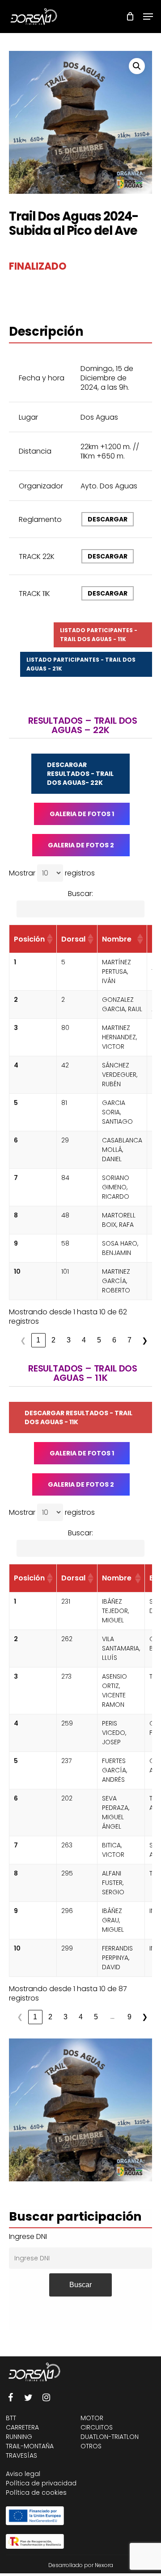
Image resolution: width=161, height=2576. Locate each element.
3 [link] (69, 1340)
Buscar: (80, 894)
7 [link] (129, 1340)
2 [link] (53, 1340)
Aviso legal (23, 2474)
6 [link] (114, 1340)
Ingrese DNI (28, 2236)
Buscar (80, 2285)
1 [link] (38, 1340)
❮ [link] (23, 1340)
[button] (137, 66)
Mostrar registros (52, 873)
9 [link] (129, 2017)
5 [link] (99, 1340)
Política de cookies (36, 2493)
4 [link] (84, 1340)
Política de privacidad (41, 2483)
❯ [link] (145, 1340)
